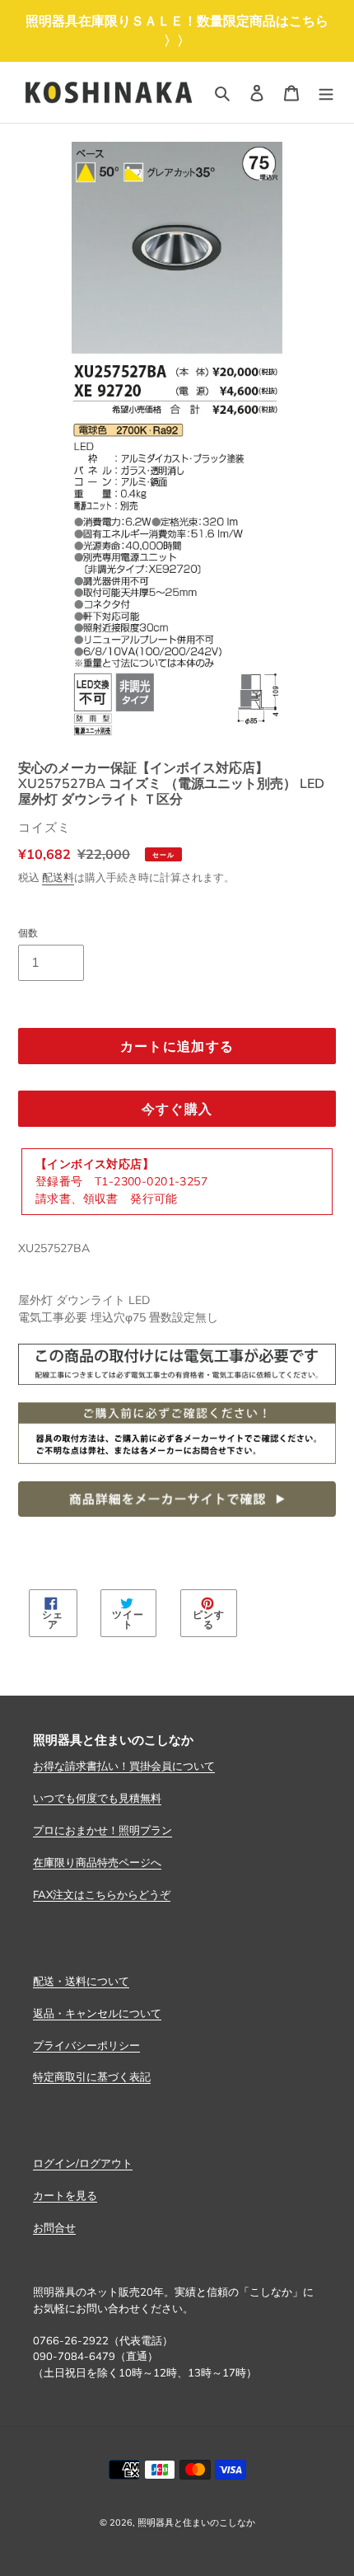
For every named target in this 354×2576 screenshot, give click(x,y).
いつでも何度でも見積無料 (97, 1798)
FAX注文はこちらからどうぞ (102, 1894)
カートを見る (65, 2195)
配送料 (58, 877)
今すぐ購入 (177, 1109)
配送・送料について (81, 1981)
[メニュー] (326, 92)
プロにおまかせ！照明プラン (102, 1830)
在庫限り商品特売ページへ (97, 1862)
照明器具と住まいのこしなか (196, 2522)
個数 (28, 933)
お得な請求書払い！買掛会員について (124, 1766)
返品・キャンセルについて (97, 2013)
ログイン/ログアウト (83, 2163)
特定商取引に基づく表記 (92, 2076)
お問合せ (54, 2227)
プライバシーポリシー (86, 2045)
